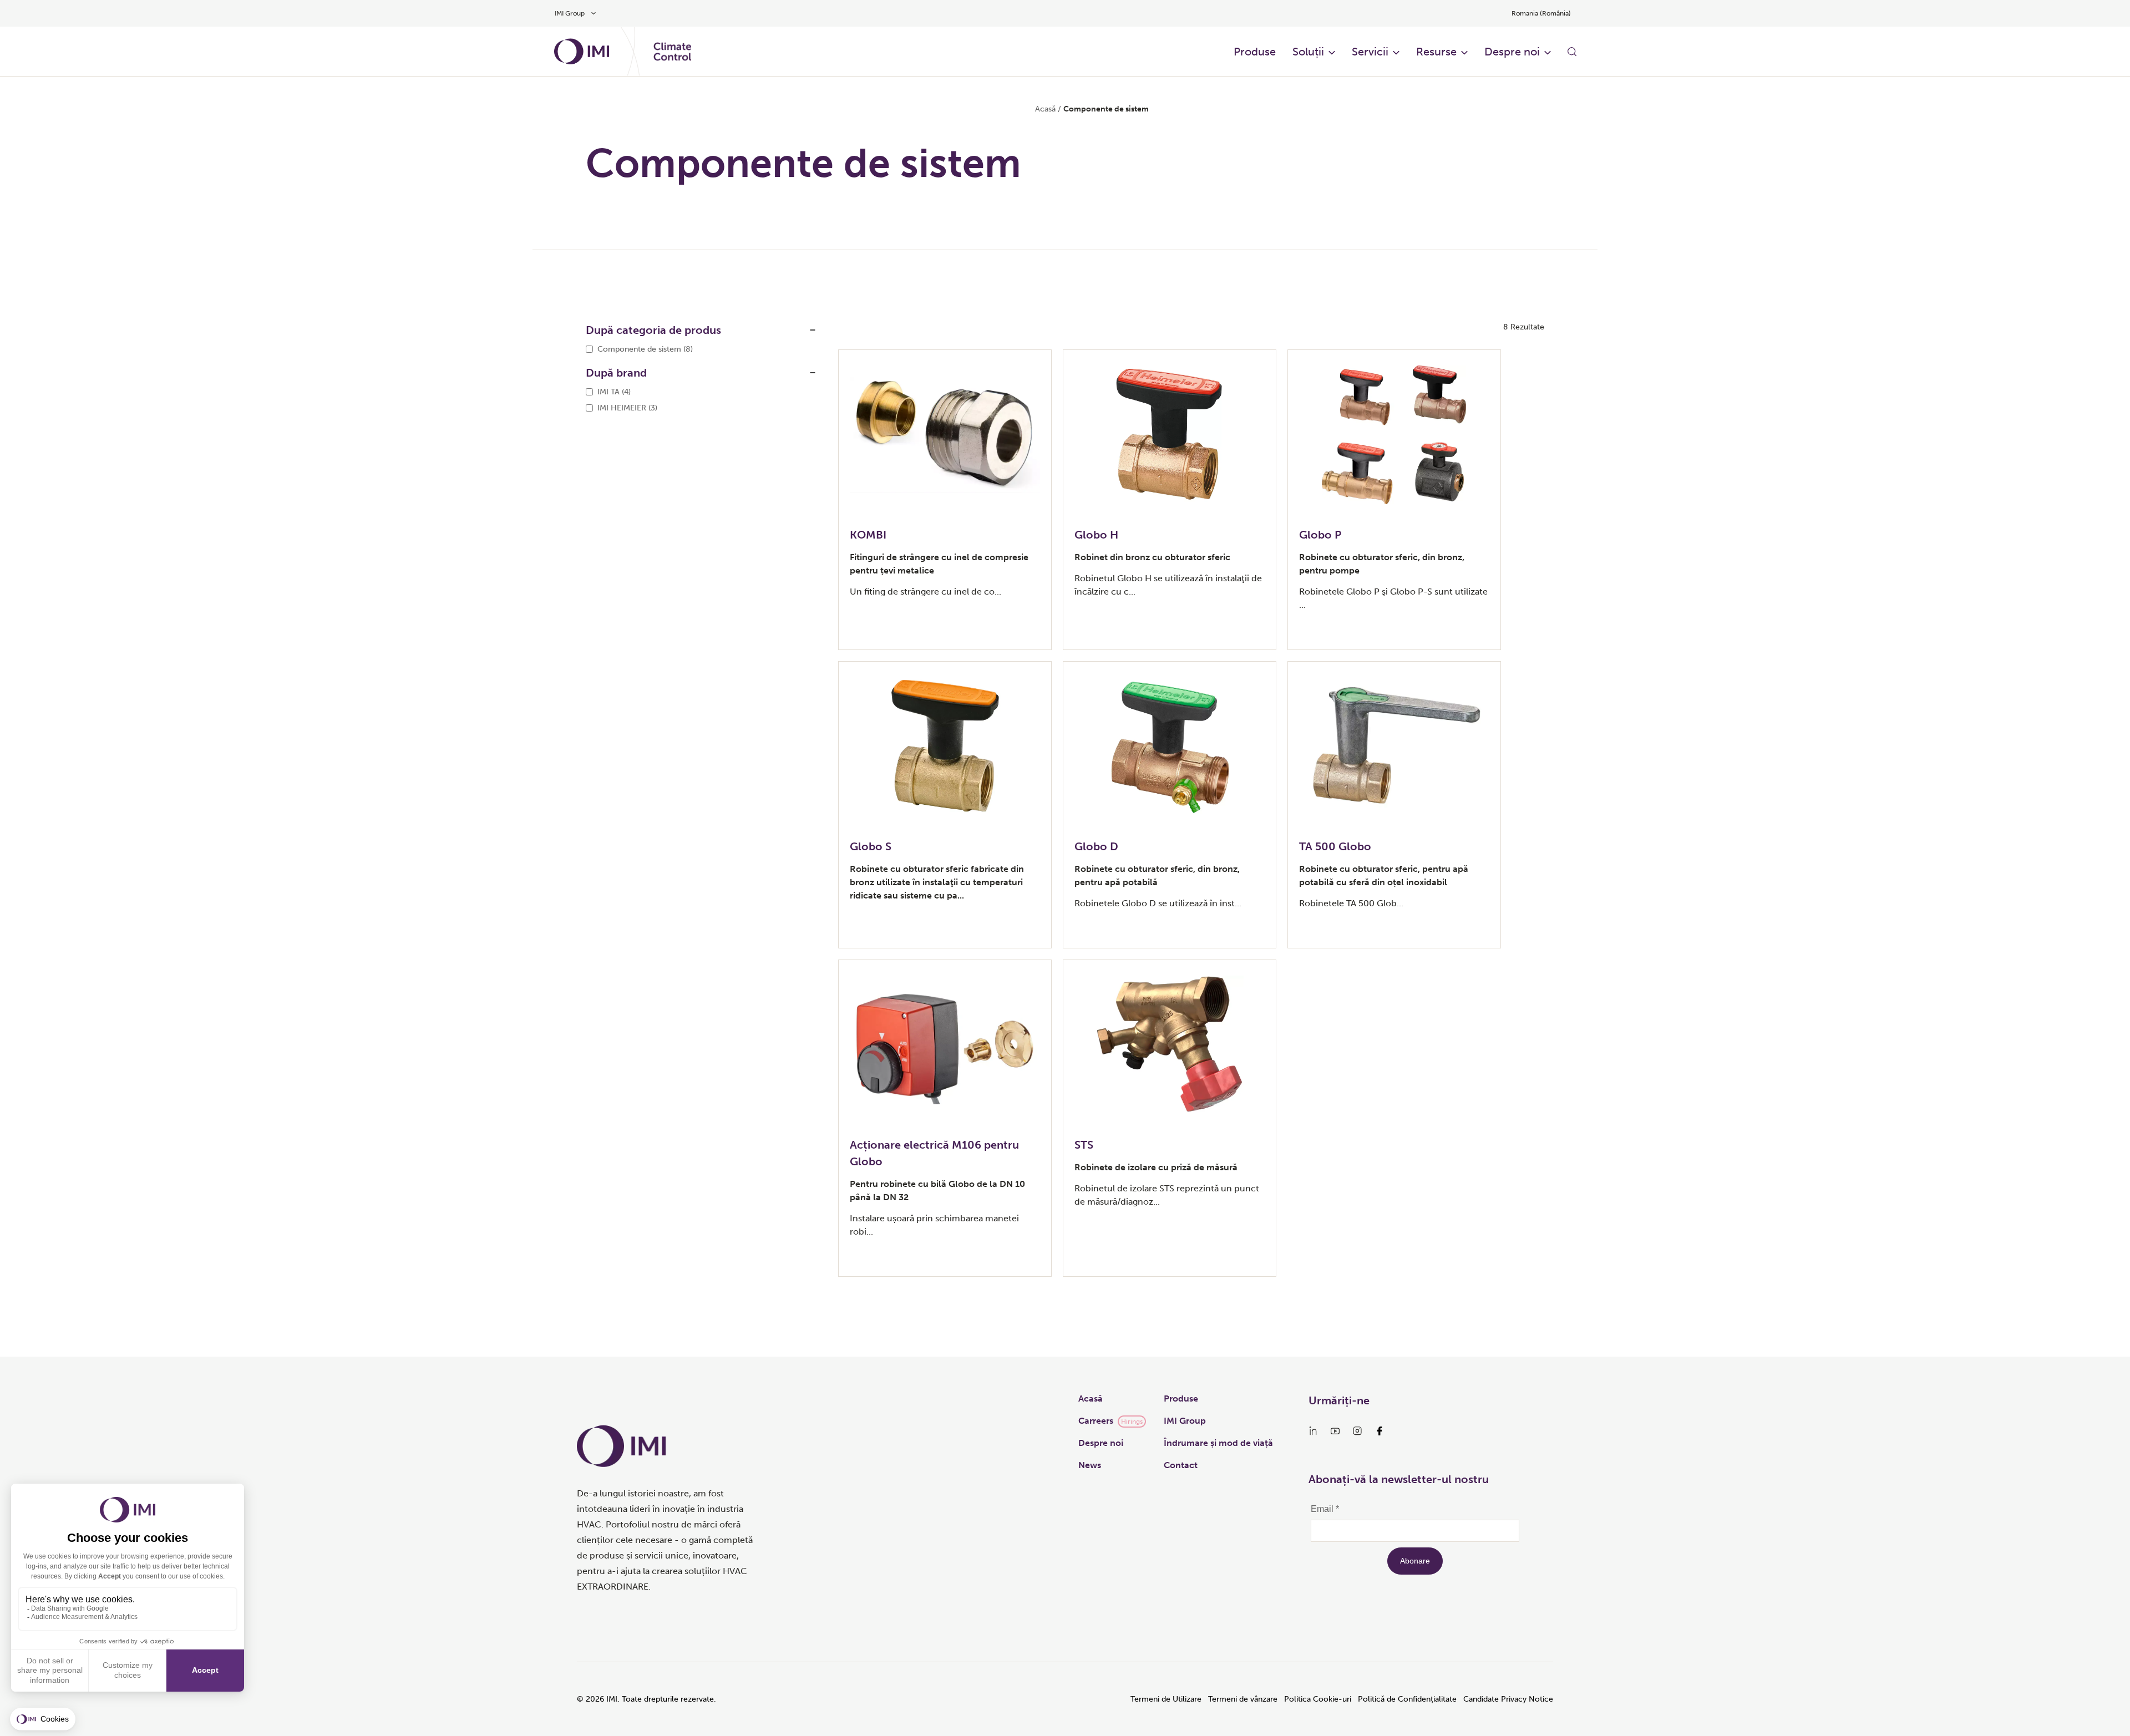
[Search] (1572, 52)
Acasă (1045, 109)
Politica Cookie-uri (1318, 1699)
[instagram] (1357, 1431)
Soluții (1308, 52)
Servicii (1370, 52)
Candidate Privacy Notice (1508, 1699)
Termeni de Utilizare (1166, 1699)
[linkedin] (1313, 1431)
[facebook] (1380, 1431)
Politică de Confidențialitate (1407, 1699)
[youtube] (1335, 1431)
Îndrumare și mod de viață (1218, 1443)
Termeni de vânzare (1243, 1699)
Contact (1181, 1465)
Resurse (1436, 52)
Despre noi (1512, 52)
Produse (1255, 52)
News (1090, 1465)
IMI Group (1185, 1421)
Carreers (1096, 1421)
